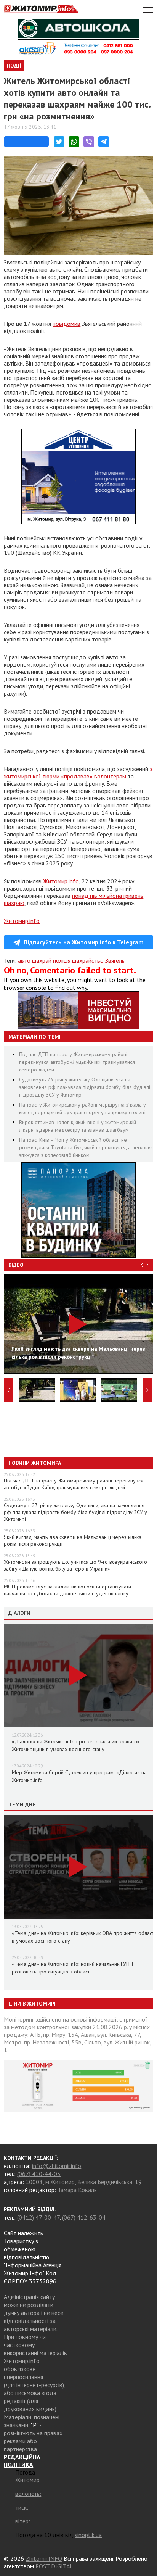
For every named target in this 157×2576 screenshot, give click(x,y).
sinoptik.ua (88, 2535)
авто (24, 960)
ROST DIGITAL (54, 2566)
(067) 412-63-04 (84, 2217)
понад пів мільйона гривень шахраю (74, 899)
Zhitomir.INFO (44, 2558)
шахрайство (88, 960)
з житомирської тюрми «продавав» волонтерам (78, 772)
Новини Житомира (35, 1463)
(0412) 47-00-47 (38, 2217)
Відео (16, 1265)
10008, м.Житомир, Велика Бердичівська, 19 (84, 2182)
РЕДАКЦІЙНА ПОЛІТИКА (22, 2461)
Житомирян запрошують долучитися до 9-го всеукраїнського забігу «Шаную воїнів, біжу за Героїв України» (75, 1565)
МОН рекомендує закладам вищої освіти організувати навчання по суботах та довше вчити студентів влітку (67, 1590)
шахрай (42, 960)
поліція (62, 960)
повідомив (66, 324)
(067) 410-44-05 (39, 2174)
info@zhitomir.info (57, 2166)
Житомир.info (61, 881)
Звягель (115, 960)
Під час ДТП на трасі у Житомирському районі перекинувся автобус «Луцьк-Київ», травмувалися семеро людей (77, 1062)
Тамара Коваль (77, 2190)
